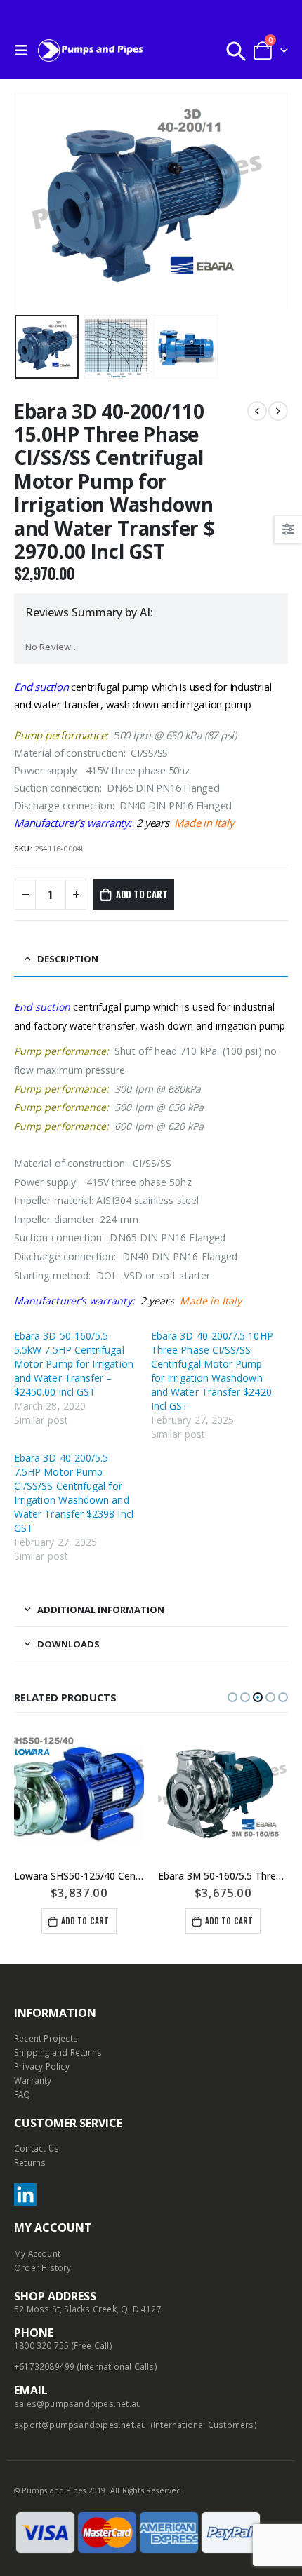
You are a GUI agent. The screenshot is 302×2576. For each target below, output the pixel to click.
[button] (232, 1697)
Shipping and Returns (58, 2052)
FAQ (22, 2094)
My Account (37, 2253)
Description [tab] (68, 959)
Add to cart (142, 894)
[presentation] (32, 201)
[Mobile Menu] (25, 50)
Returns (30, 2162)
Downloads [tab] (68, 1644)
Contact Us (37, 2148)
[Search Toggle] (236, 50)
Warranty (33, 2080)
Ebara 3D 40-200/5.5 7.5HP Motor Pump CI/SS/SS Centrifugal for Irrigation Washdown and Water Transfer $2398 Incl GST (74, 1493)
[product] (79, 1794)
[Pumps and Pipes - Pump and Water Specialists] (91, 50)
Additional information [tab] (101, 1610)
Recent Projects (46, 2038)
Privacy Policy (42, 2066)
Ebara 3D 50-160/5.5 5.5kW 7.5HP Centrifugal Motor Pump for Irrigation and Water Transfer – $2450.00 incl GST (74, 1364)
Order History (43, 2267)
